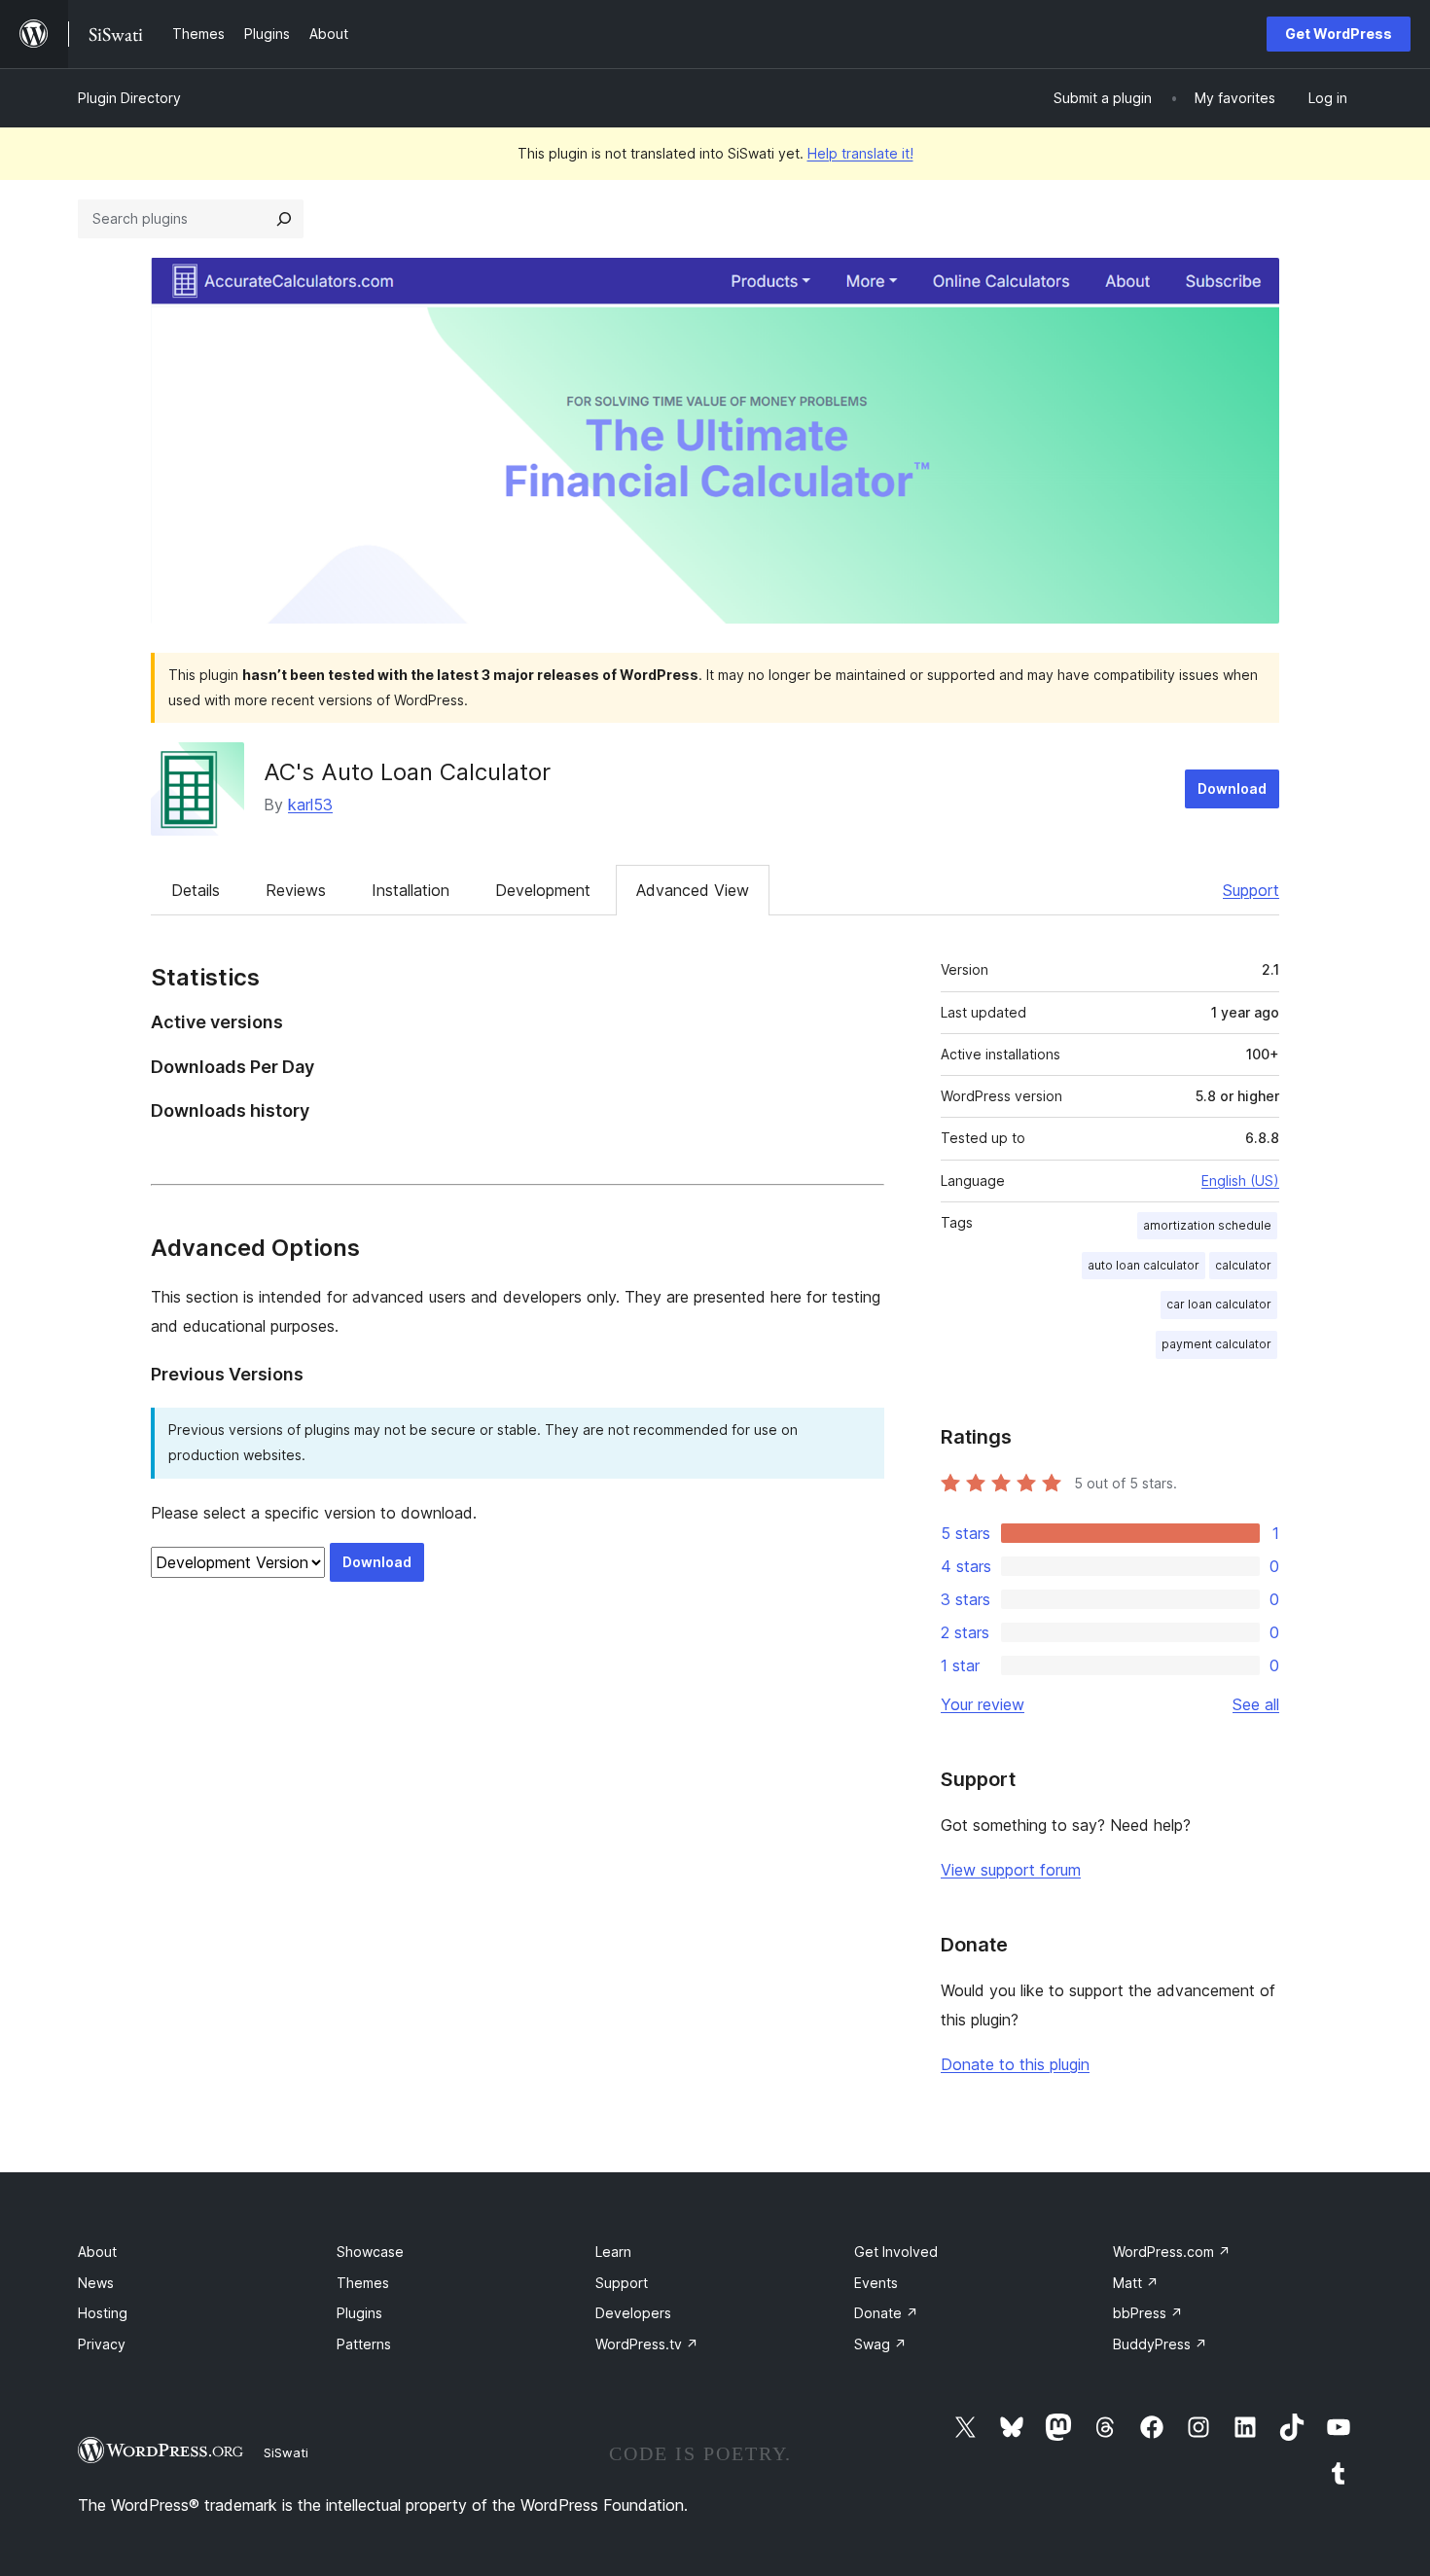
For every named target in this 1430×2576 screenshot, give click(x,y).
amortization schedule (1207, 1225)
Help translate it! (860, 153)
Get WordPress (1339, 34)
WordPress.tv (647, 2344)
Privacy (102, 2344)
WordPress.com (1172, 2252)
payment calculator (1216, 1344)
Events (876, 2283)
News (96, 2283)
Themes (363, 2283)
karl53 (310, 805)
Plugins (359, 2313)
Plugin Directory (129, 98)
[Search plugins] (284, 219)
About (97, 2252)
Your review (983, 1704)
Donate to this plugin (1015, 2064)
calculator (1243, 1265)
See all (1256, 1704)
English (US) (1240, 1181)
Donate (886, 2313)
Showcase (370, 2252)
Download (1232, 788)
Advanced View (693, 890)
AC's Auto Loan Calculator (407, 772)
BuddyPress (1160, 2344)
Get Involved (896, 2252)
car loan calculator (1219, 1304)
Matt (1136, 2283)
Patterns (364, 2344)
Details (196, 890)
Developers (633, 2313)
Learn (613, 2252)
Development (543, 890)
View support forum (1011, 1870)
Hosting (103, 2313)
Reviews (296, 890)
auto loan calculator (1144, 1265)
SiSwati (286, 2452)
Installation (411, 890)
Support (1251, 890)
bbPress (1148, 2313)
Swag (880, 2344)
